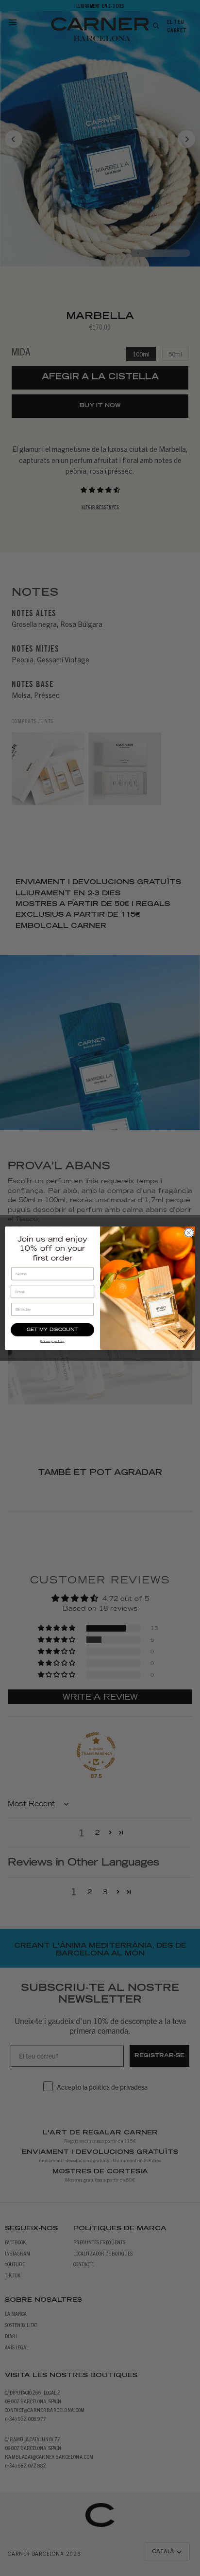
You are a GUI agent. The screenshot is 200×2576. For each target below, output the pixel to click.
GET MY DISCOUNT (52, 1330)
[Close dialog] (189, 1232)
